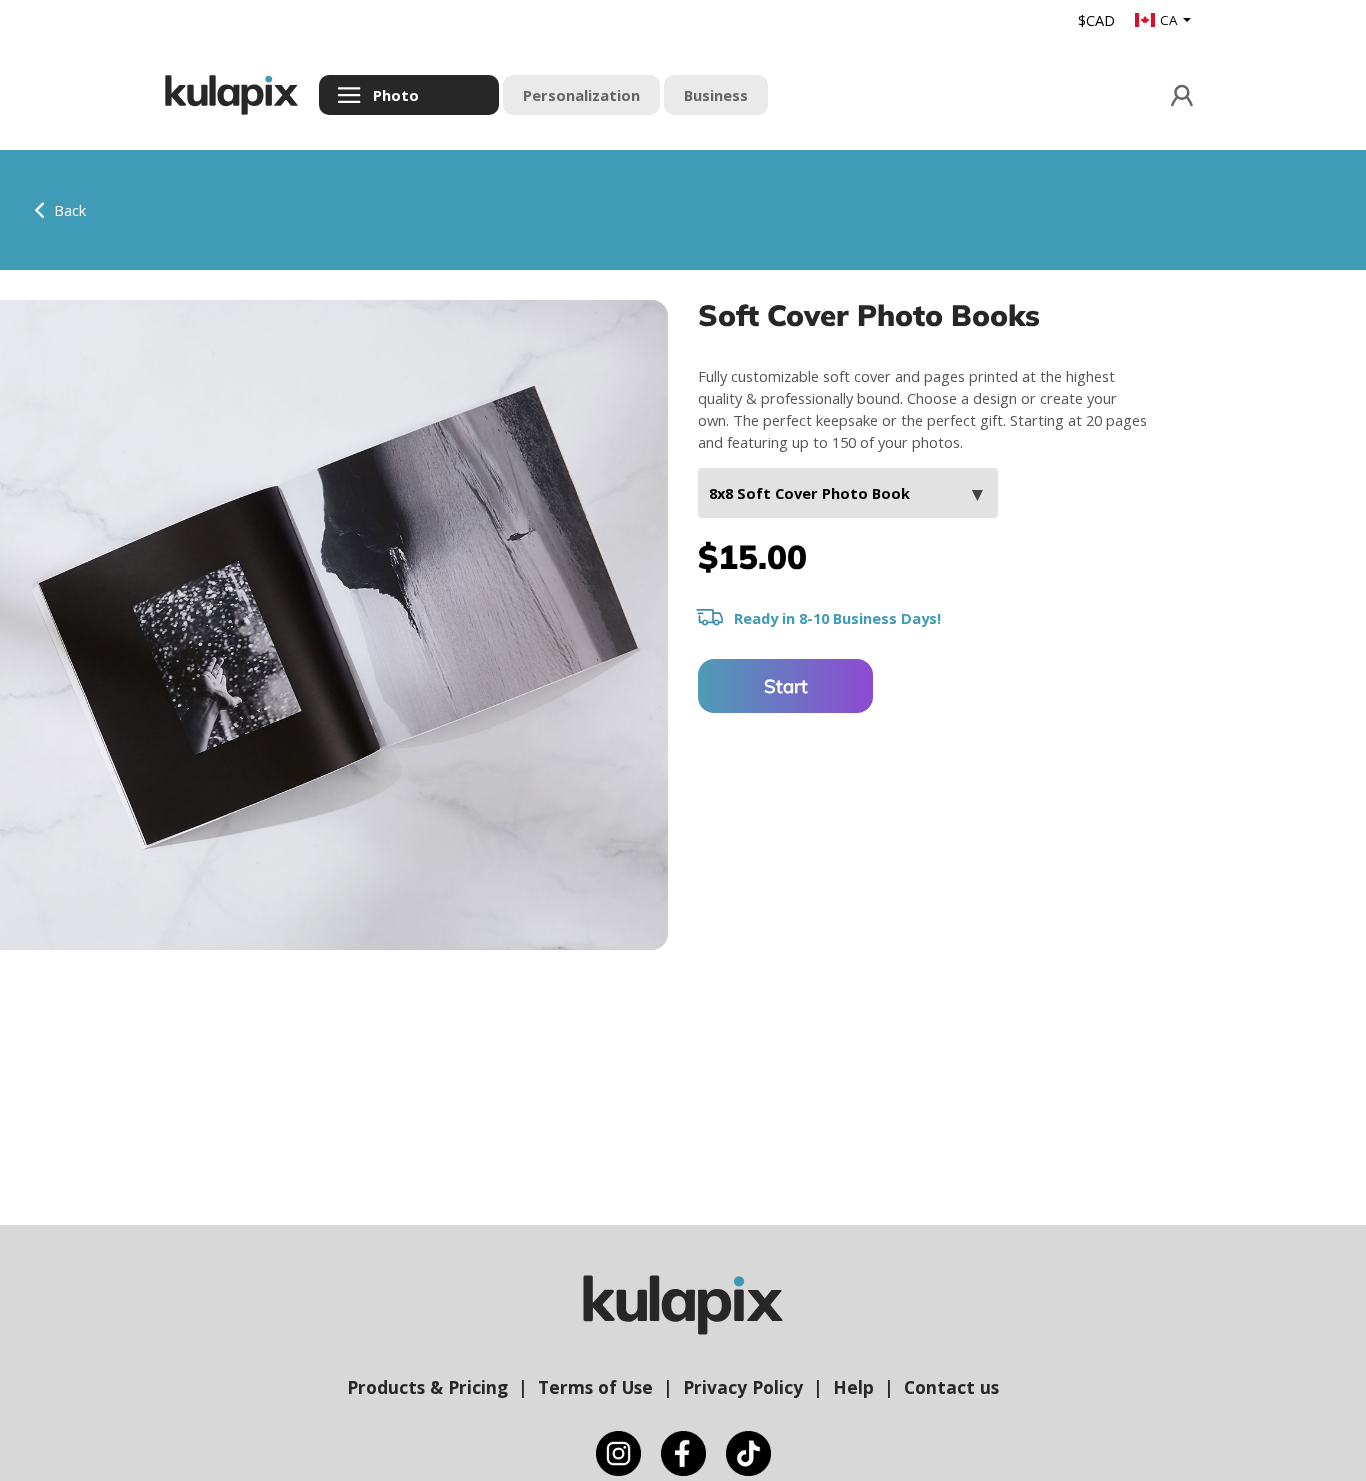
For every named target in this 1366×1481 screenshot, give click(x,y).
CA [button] (1170, 20)
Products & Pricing (427, 1387)
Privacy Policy (743, 1387)
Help (853, 1387)
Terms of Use (595, 1387)
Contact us (951, 1387)
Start (786, 686)
